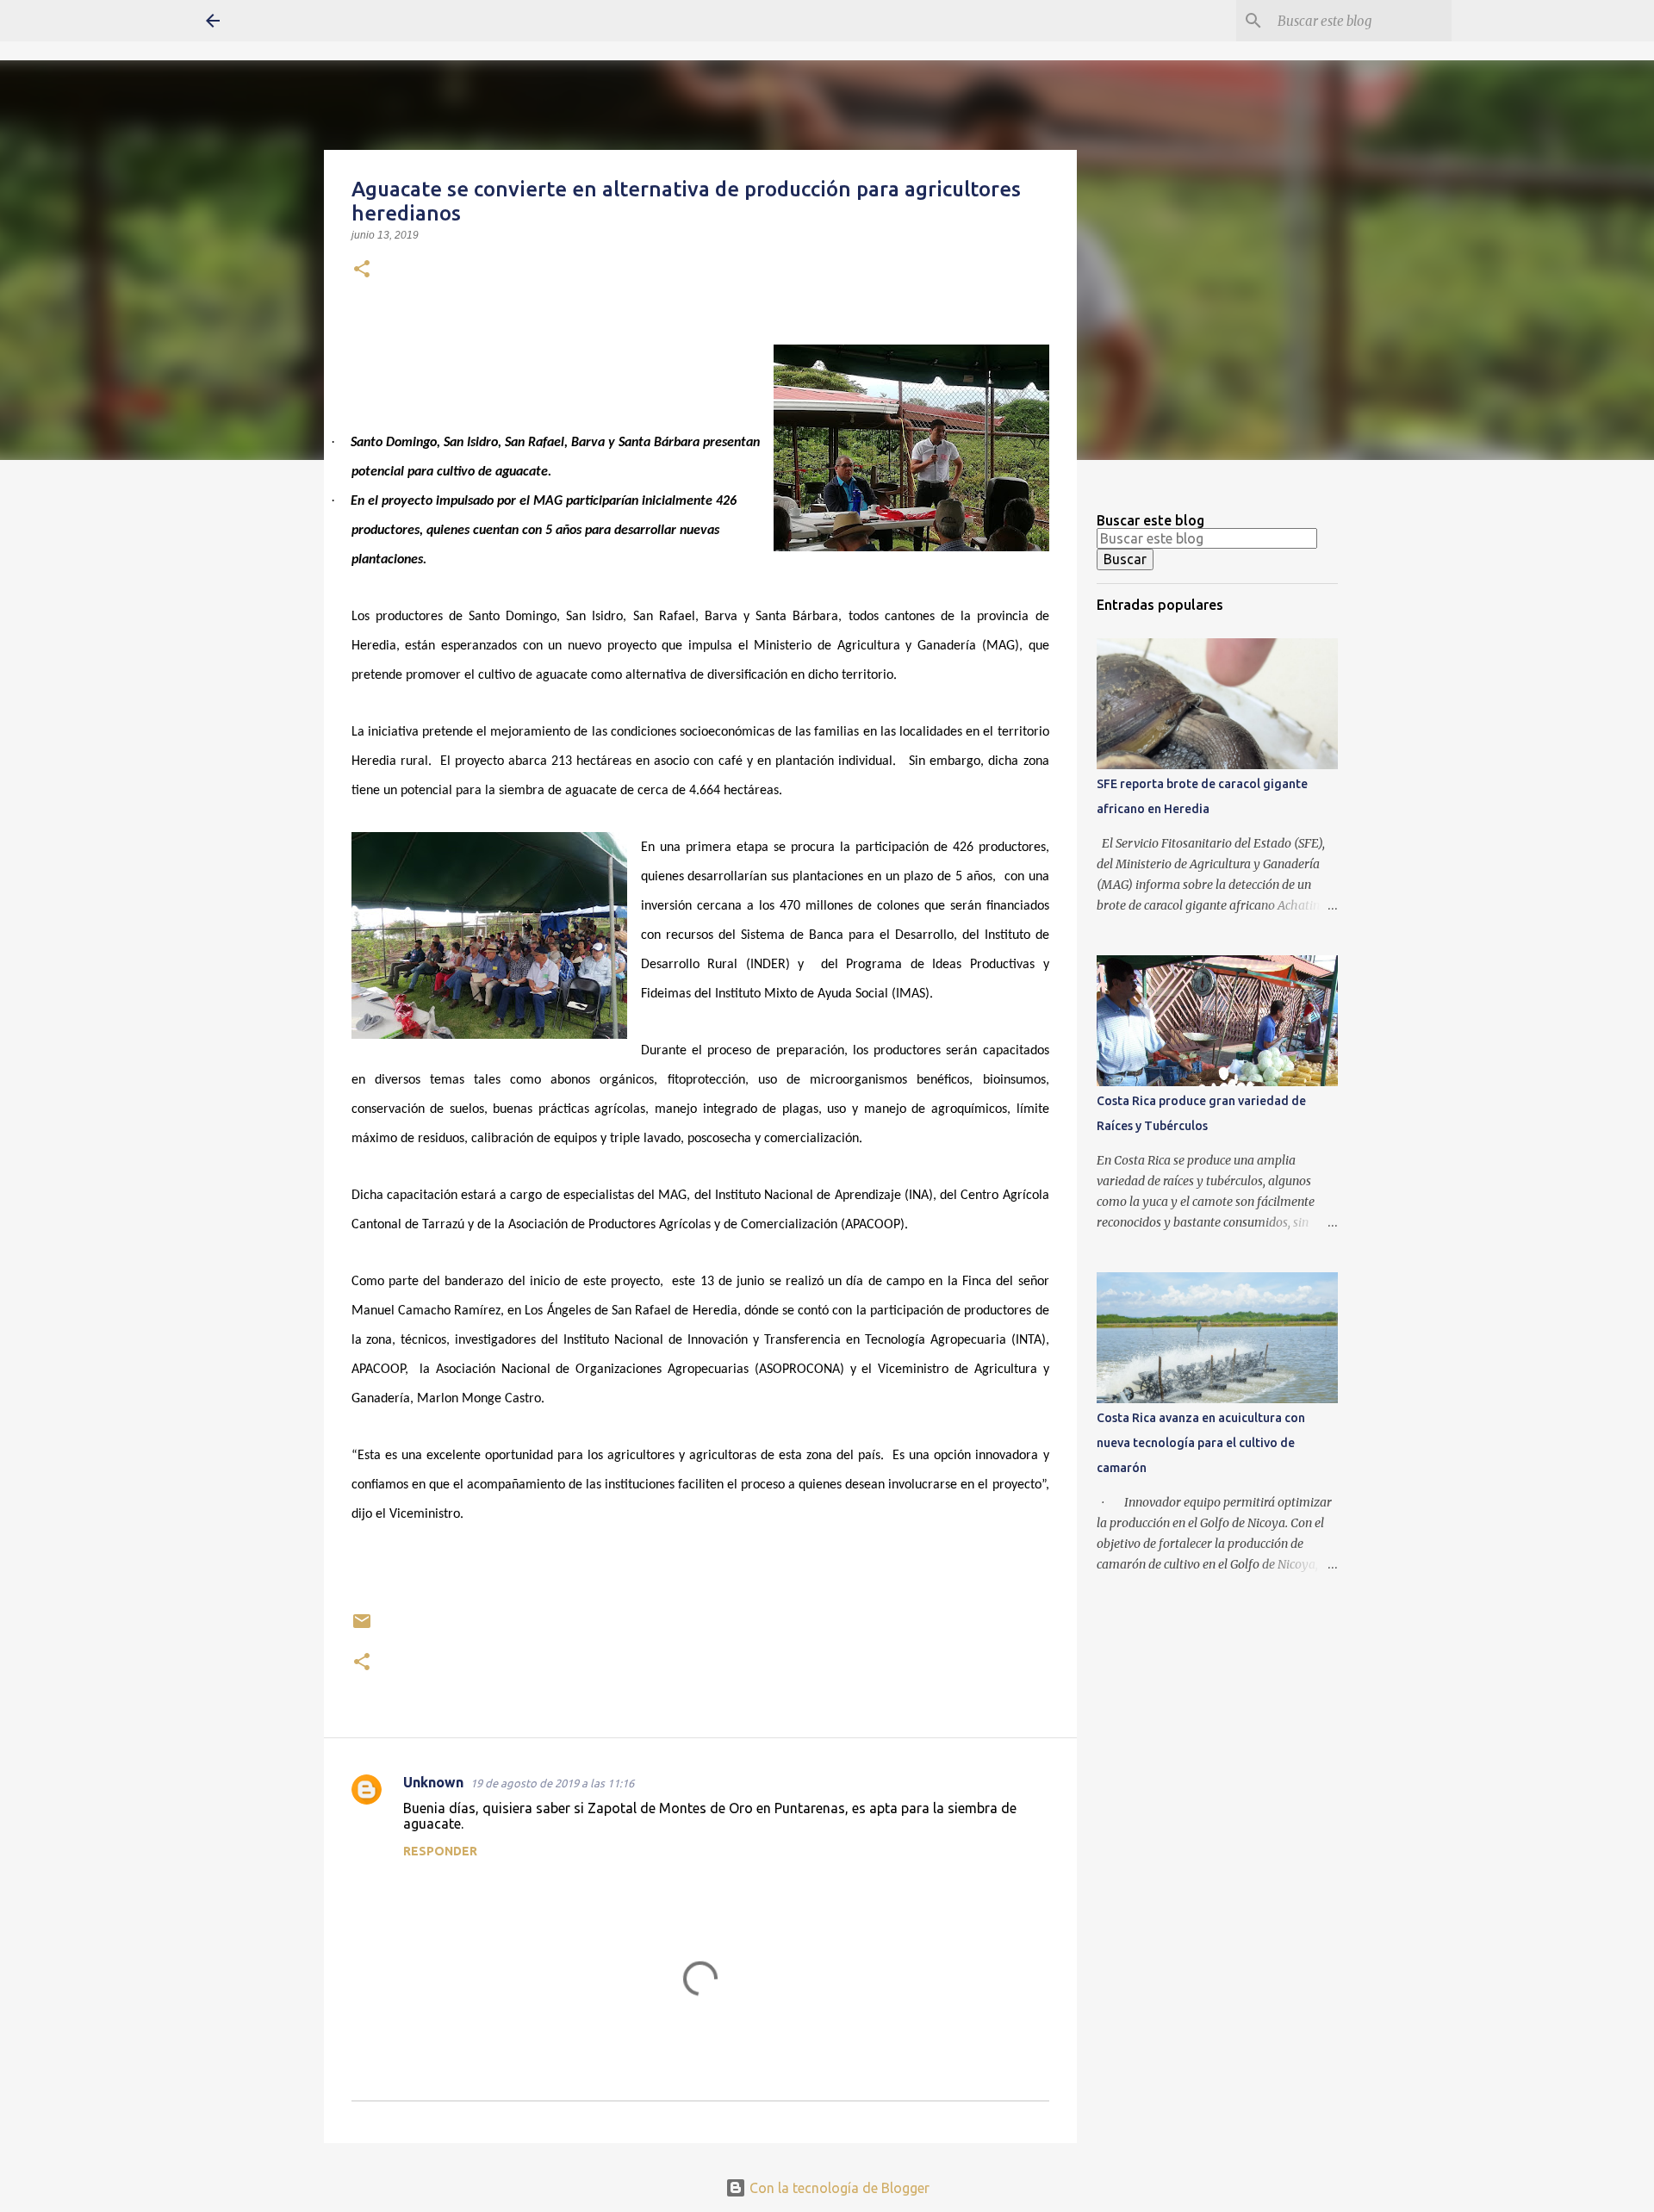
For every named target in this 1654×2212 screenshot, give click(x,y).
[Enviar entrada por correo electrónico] (362, 1628)
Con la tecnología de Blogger (838, 2188)
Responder (440, 1851)
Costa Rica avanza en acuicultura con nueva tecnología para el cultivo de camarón (1201, 1443)
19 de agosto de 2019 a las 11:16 (552, 1783)
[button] (362, 270)
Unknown (433, 1782)
